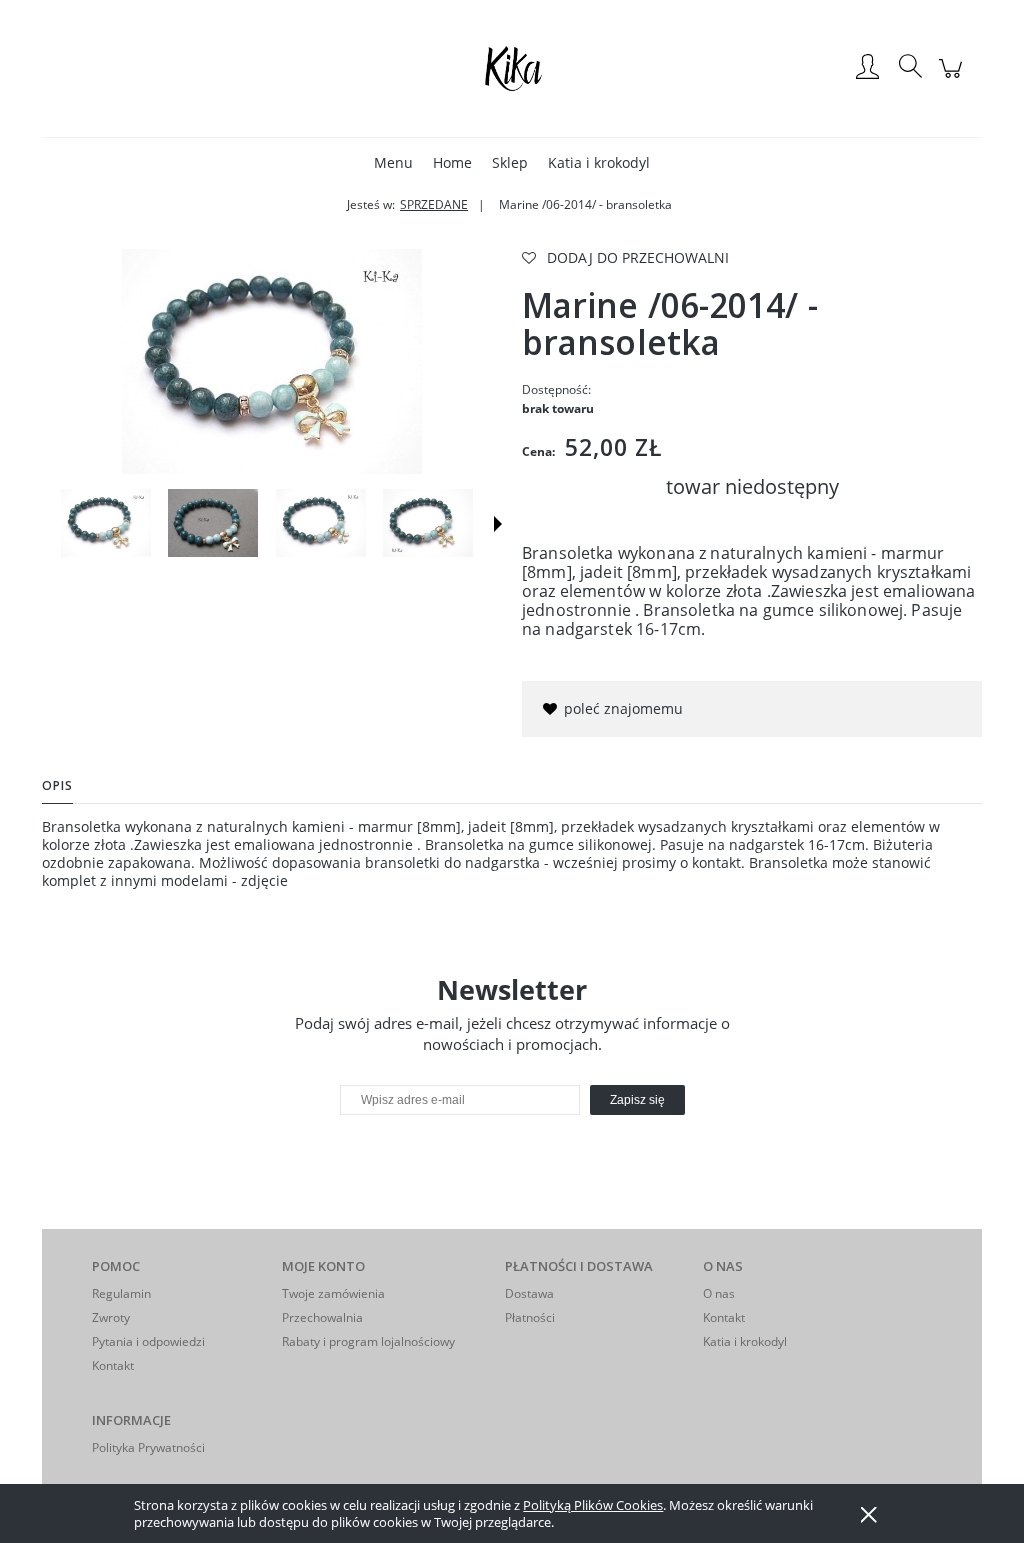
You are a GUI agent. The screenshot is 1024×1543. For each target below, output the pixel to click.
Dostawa (529, 1293)
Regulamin (121, 1293)
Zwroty (111, 1317)
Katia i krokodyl (745, 1341)
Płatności (530, 1317)
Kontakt (113, 1365)
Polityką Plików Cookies (593, 1505)
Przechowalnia (322, 1317)
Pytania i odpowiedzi (148, 1341)
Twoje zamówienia (333, 1293)
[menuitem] (393, 162)
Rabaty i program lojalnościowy (368, 1341)
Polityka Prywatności (148, 1447)
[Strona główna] (512, 68)
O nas (719, 1293)
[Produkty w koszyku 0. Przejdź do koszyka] (953, 78)
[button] (498, 524)
